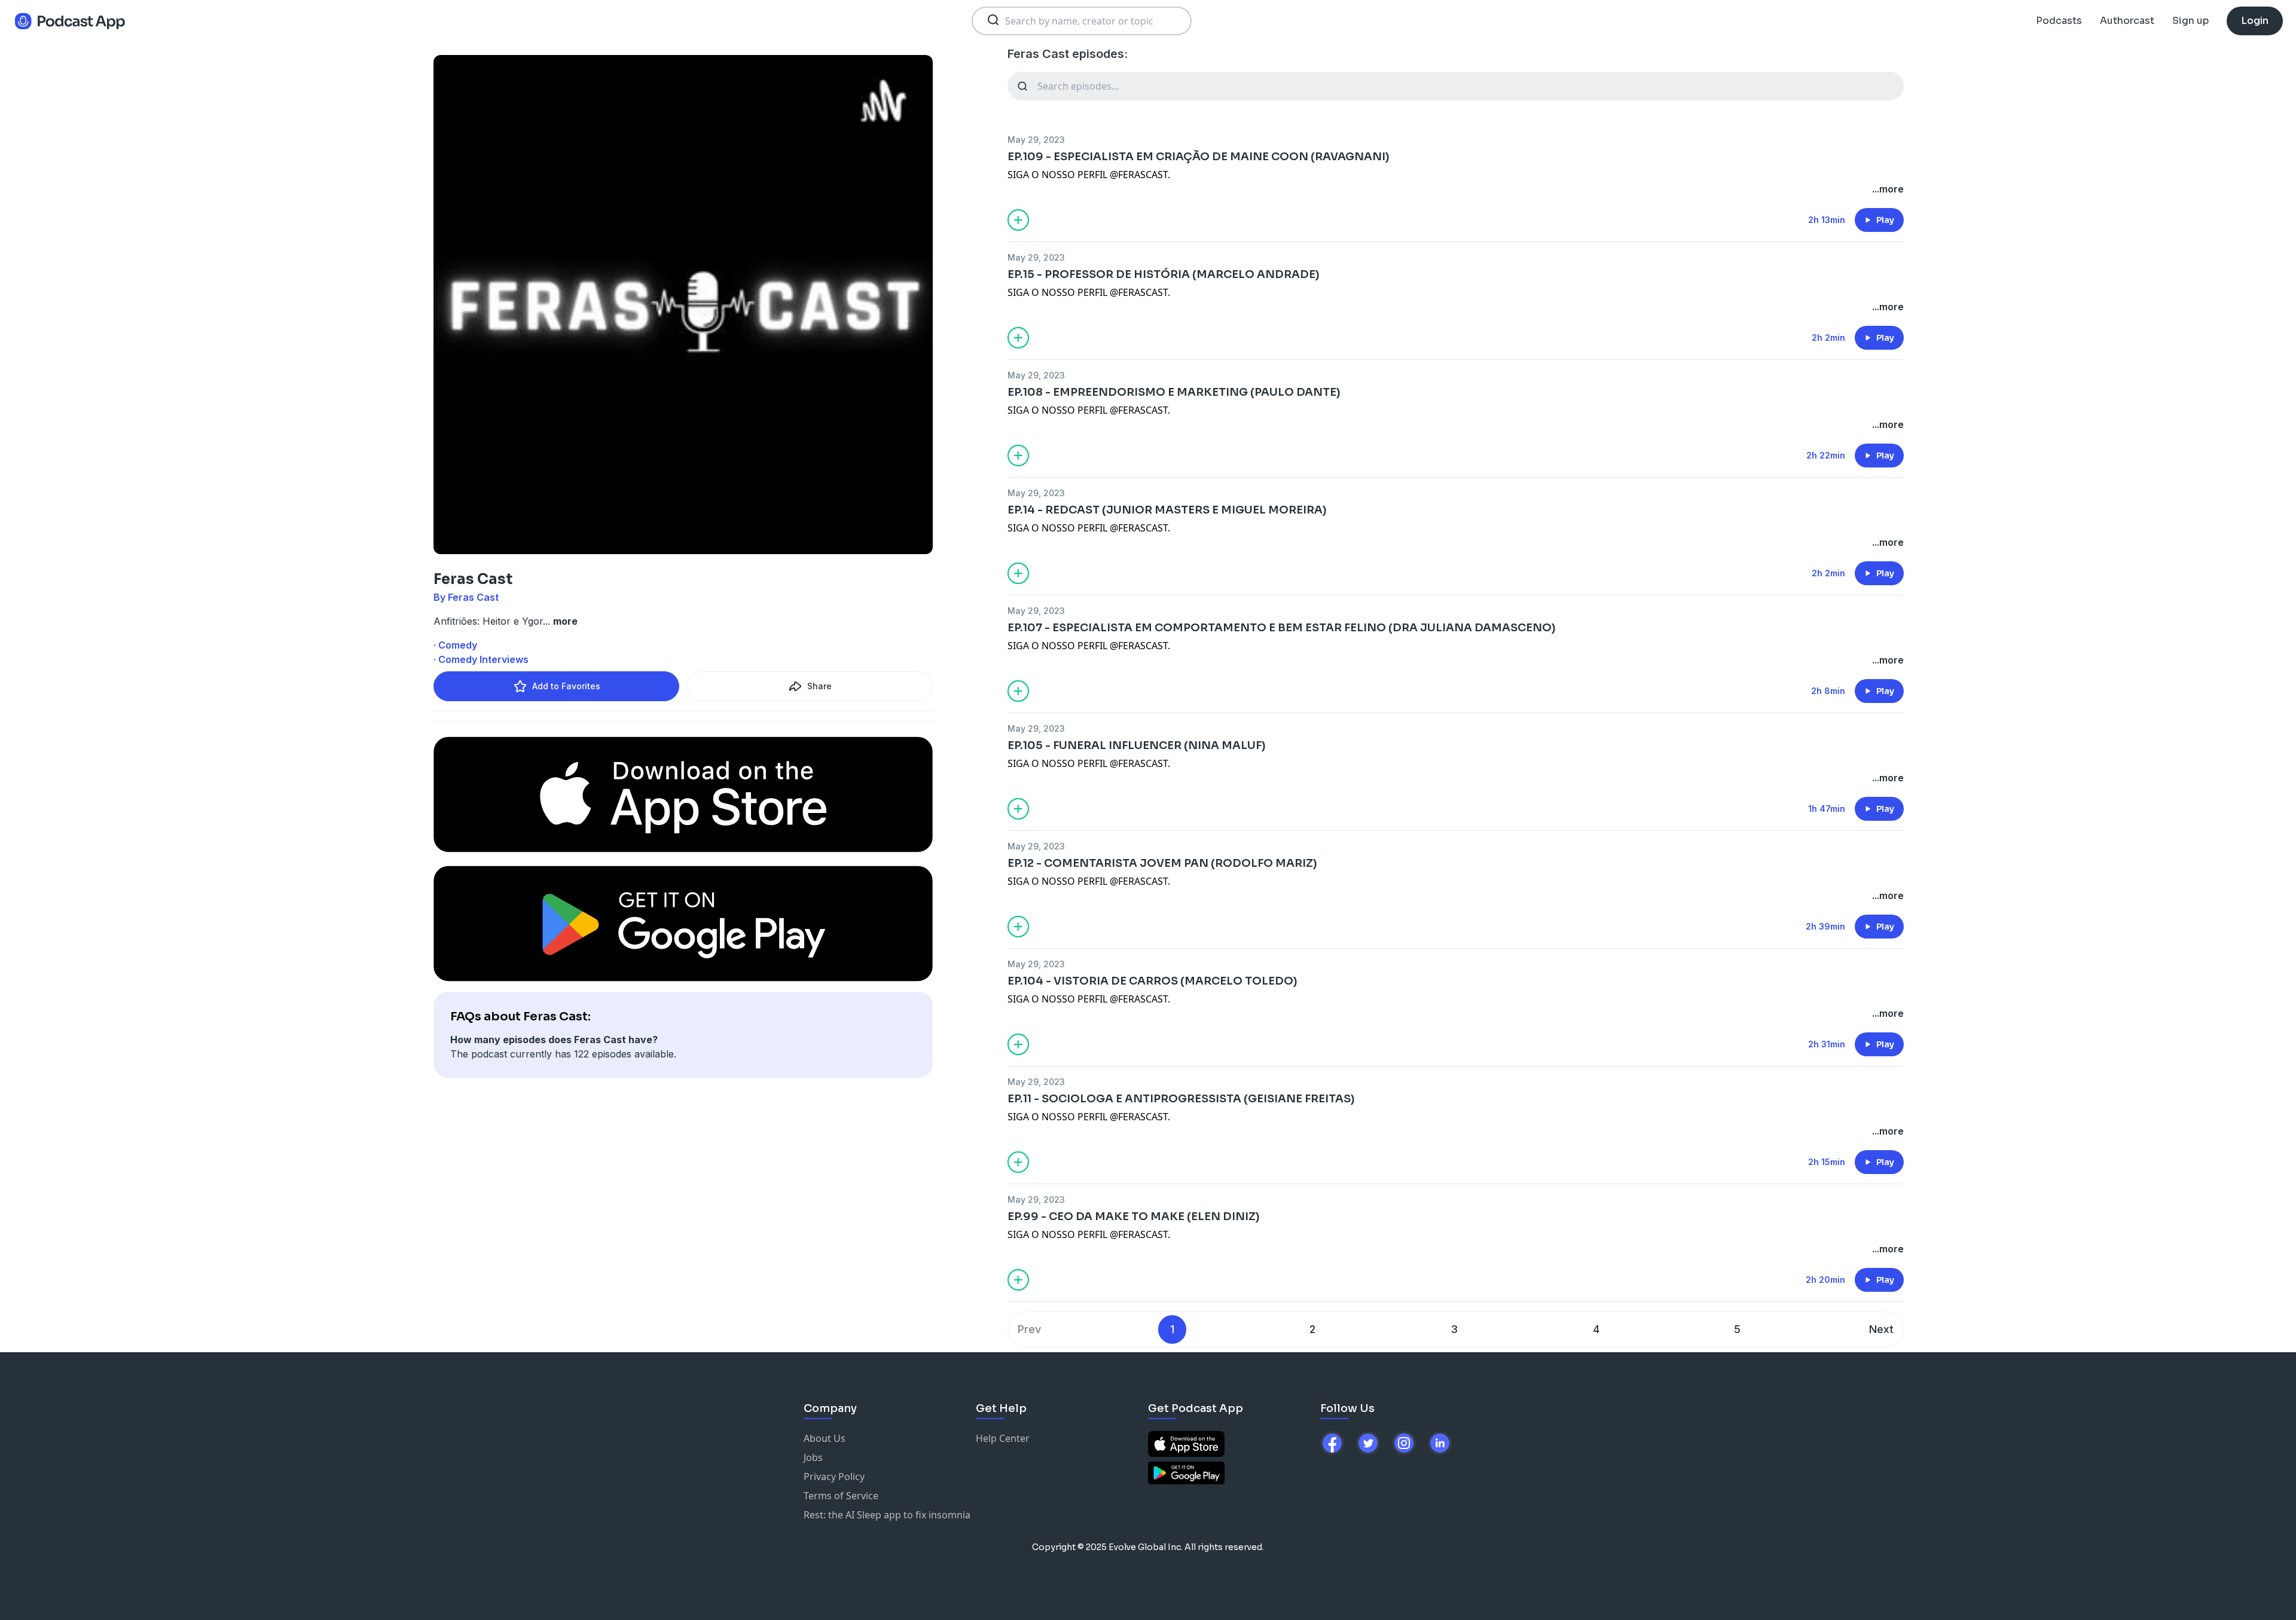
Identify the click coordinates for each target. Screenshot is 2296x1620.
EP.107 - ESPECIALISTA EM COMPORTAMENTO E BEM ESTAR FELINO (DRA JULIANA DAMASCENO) (1282, 628)
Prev (1029, 1329)
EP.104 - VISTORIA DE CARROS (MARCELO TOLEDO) (1152, 981)
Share (819, 686)
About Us (825, 1438)
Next (1881, 1329)
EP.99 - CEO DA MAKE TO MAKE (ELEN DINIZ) (1134, 1216)
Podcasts (2059, 21)
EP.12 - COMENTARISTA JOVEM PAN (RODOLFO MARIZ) (1162, 863)
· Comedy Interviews (481, 659)
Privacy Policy (834, 1477)
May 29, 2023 (1036, 140)
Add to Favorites (566, 686)
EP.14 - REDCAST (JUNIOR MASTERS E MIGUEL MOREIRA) (1167, 510)
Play (1885, 220)
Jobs (813, 1457)
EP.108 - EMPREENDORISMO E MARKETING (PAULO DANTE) (1174, 392)
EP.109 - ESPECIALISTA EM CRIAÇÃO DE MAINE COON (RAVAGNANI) (1199, 157)
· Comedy (455, 645)
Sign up (2190, 21)
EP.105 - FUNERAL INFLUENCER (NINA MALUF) (1137, 745)
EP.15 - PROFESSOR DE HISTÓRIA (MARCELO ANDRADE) (1164, 274)
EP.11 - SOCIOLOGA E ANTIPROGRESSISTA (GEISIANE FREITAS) (1181, 1099)
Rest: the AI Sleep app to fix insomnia (887, 1515)
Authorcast (2127, 21)
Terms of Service (841, 1496)
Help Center (1003, 1438)
